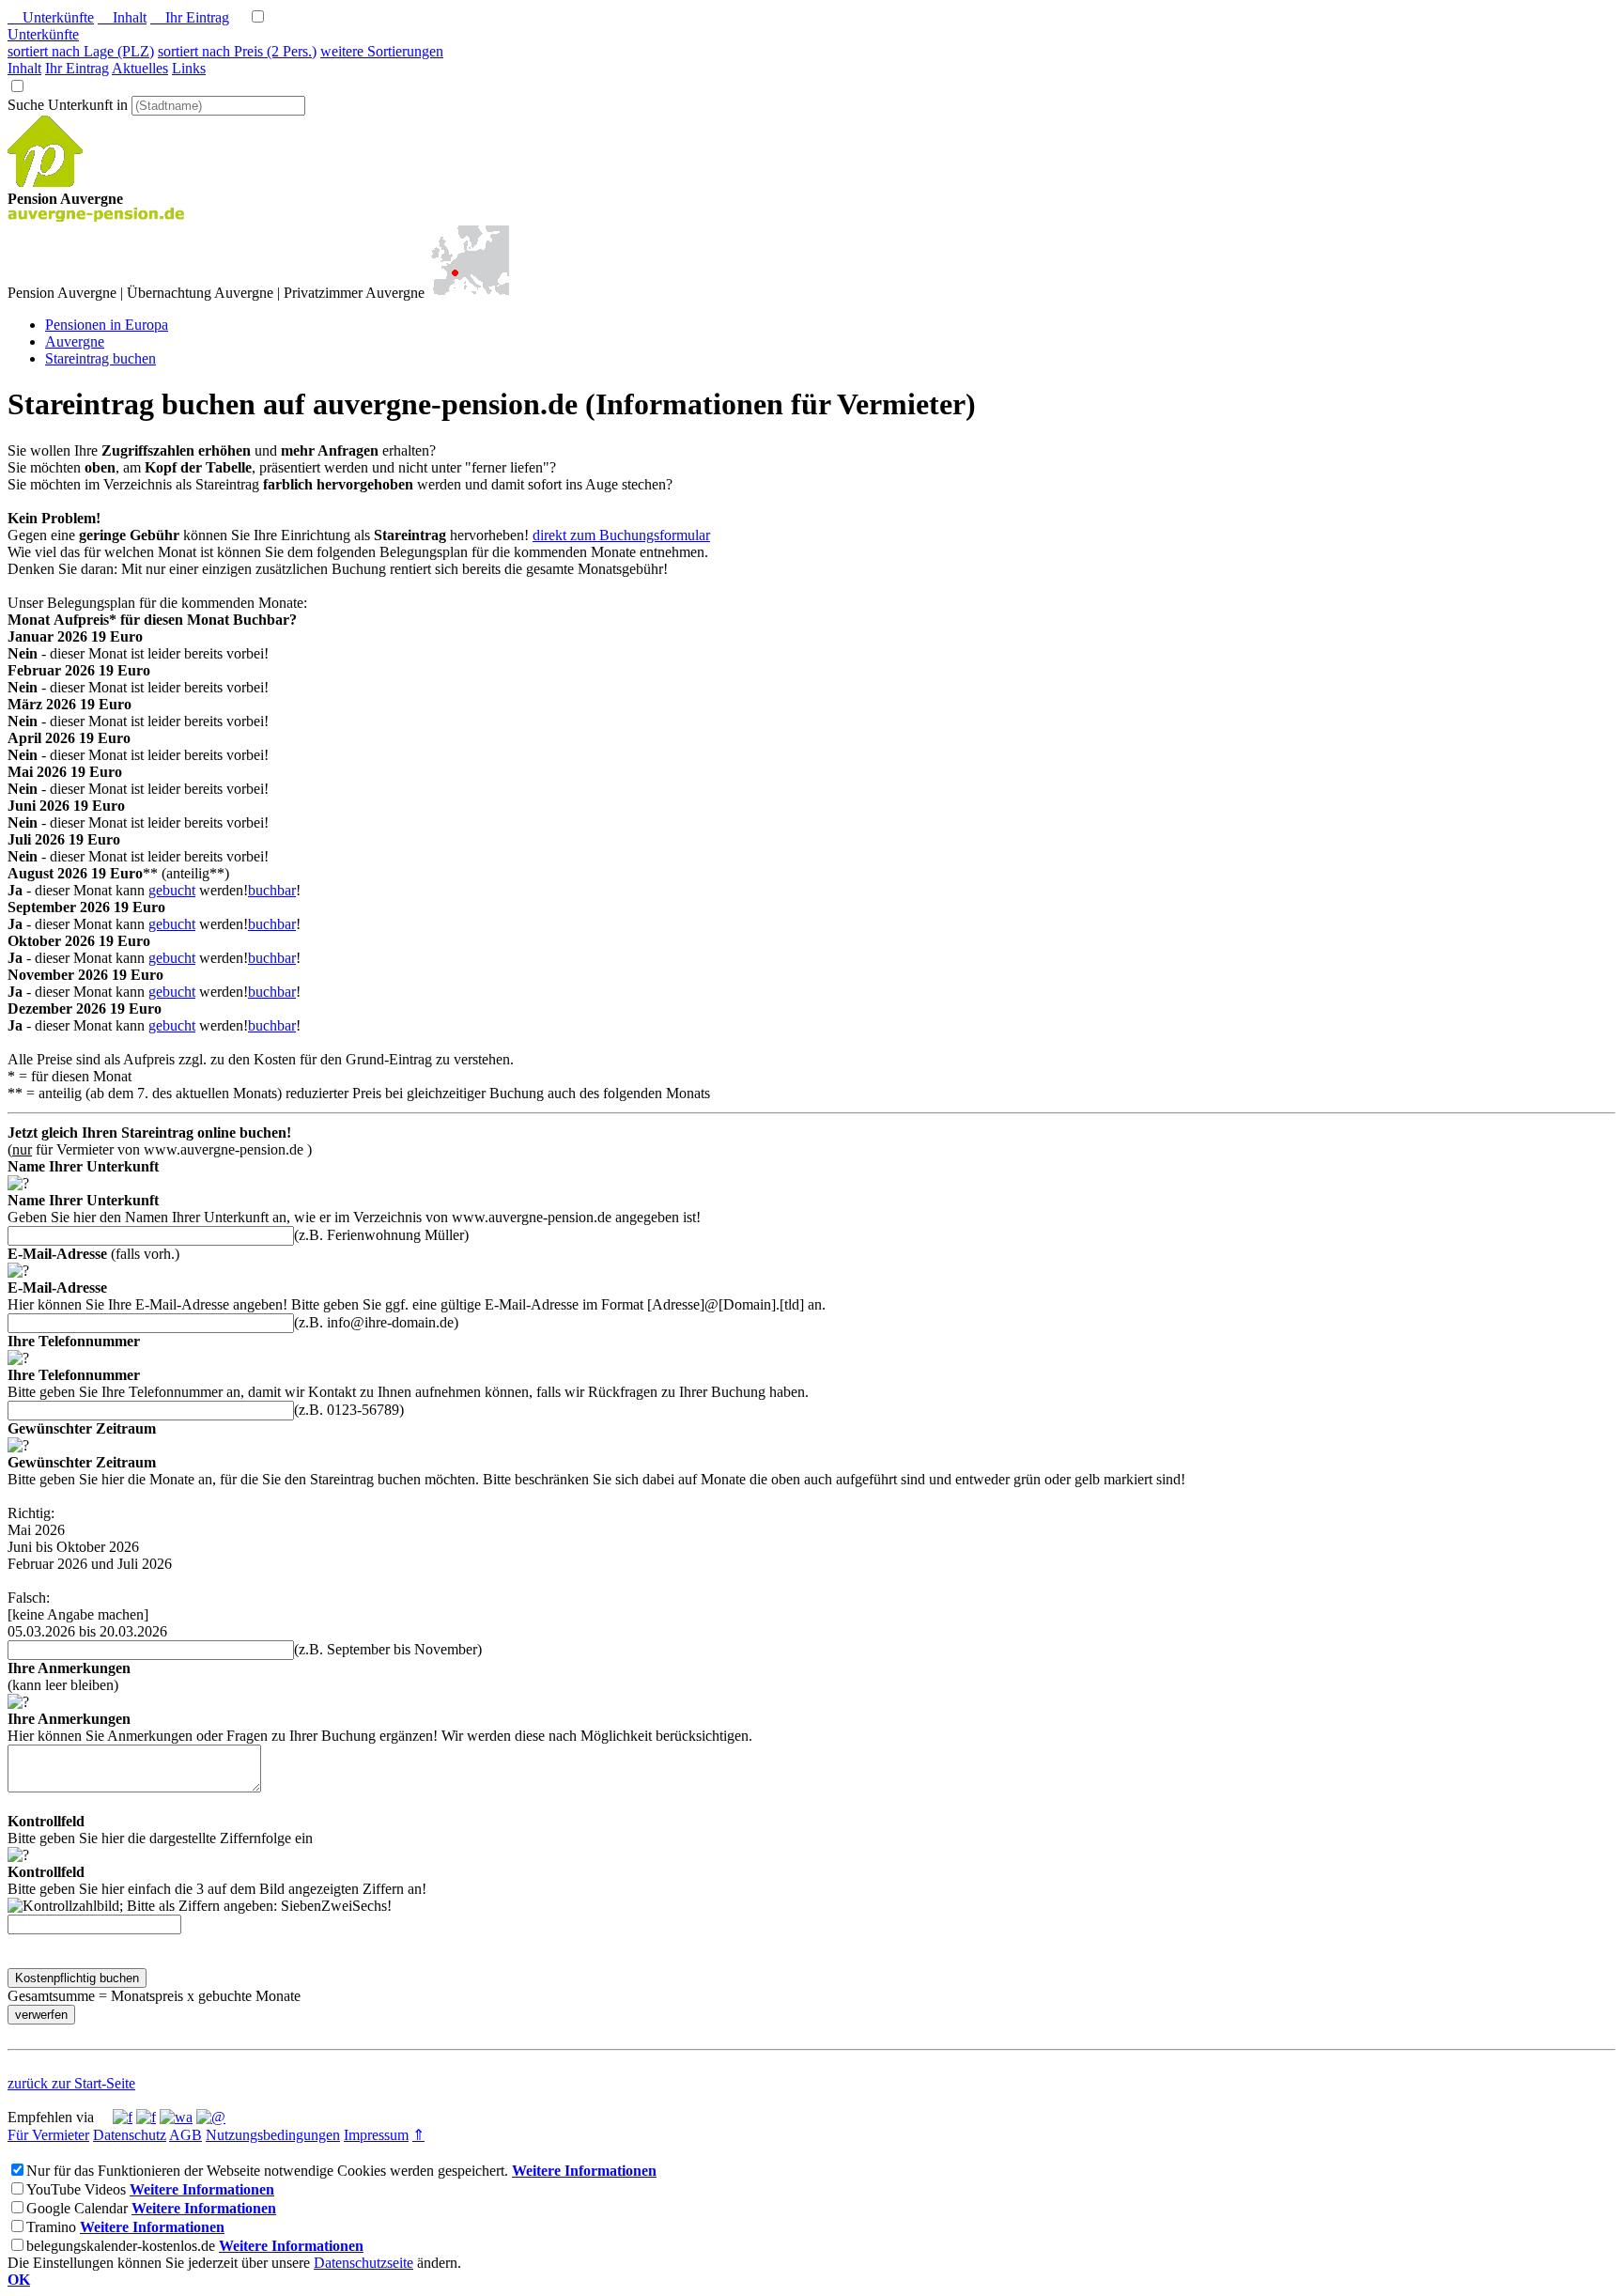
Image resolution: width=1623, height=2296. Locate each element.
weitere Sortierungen (382, 51)
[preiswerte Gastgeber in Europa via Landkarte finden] (469, 293)
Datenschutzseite (363, 2263)
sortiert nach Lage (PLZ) (81, 51)
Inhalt (122, 17)
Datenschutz (130, 2135)
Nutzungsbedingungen (273, 2135)
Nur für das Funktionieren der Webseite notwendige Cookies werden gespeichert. (267, 2171)
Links (189, 68)
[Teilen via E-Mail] (211, 2117)
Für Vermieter (48, 2135)
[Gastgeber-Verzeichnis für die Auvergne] (45, 182)
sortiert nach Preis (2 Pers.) (237, 51)
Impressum (376, 2135)
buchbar (272, 890)
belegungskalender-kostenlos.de (121, 2246)
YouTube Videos (76, 2189)
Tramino (51, 2227)
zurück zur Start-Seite (71, 2083)
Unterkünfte (51, 17)
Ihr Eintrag (190, 17)
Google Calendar (77, 2208)
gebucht (172, 890)
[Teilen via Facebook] (123, 2117)
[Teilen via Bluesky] (146, 2117)
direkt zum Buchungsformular (621, 535)
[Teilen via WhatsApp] (176, 2117)
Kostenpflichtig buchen (77, 1978)
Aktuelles (140, 68)
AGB (185, 2135)
